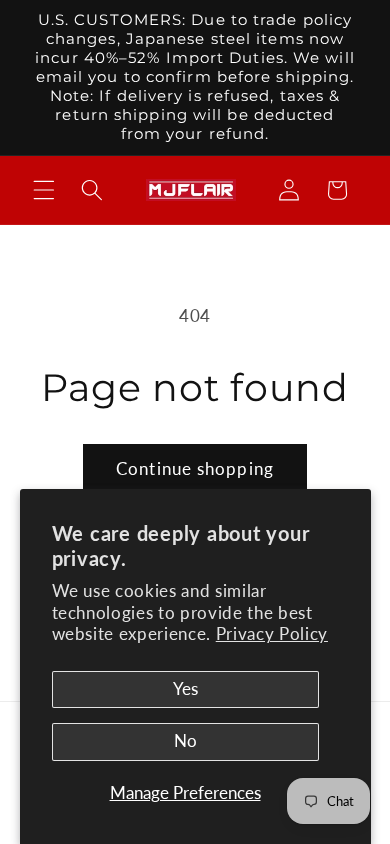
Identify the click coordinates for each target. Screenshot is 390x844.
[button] (44, 190)
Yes (185, 689)
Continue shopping (195, 469)
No (185, 741)
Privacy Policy (272, 634)
